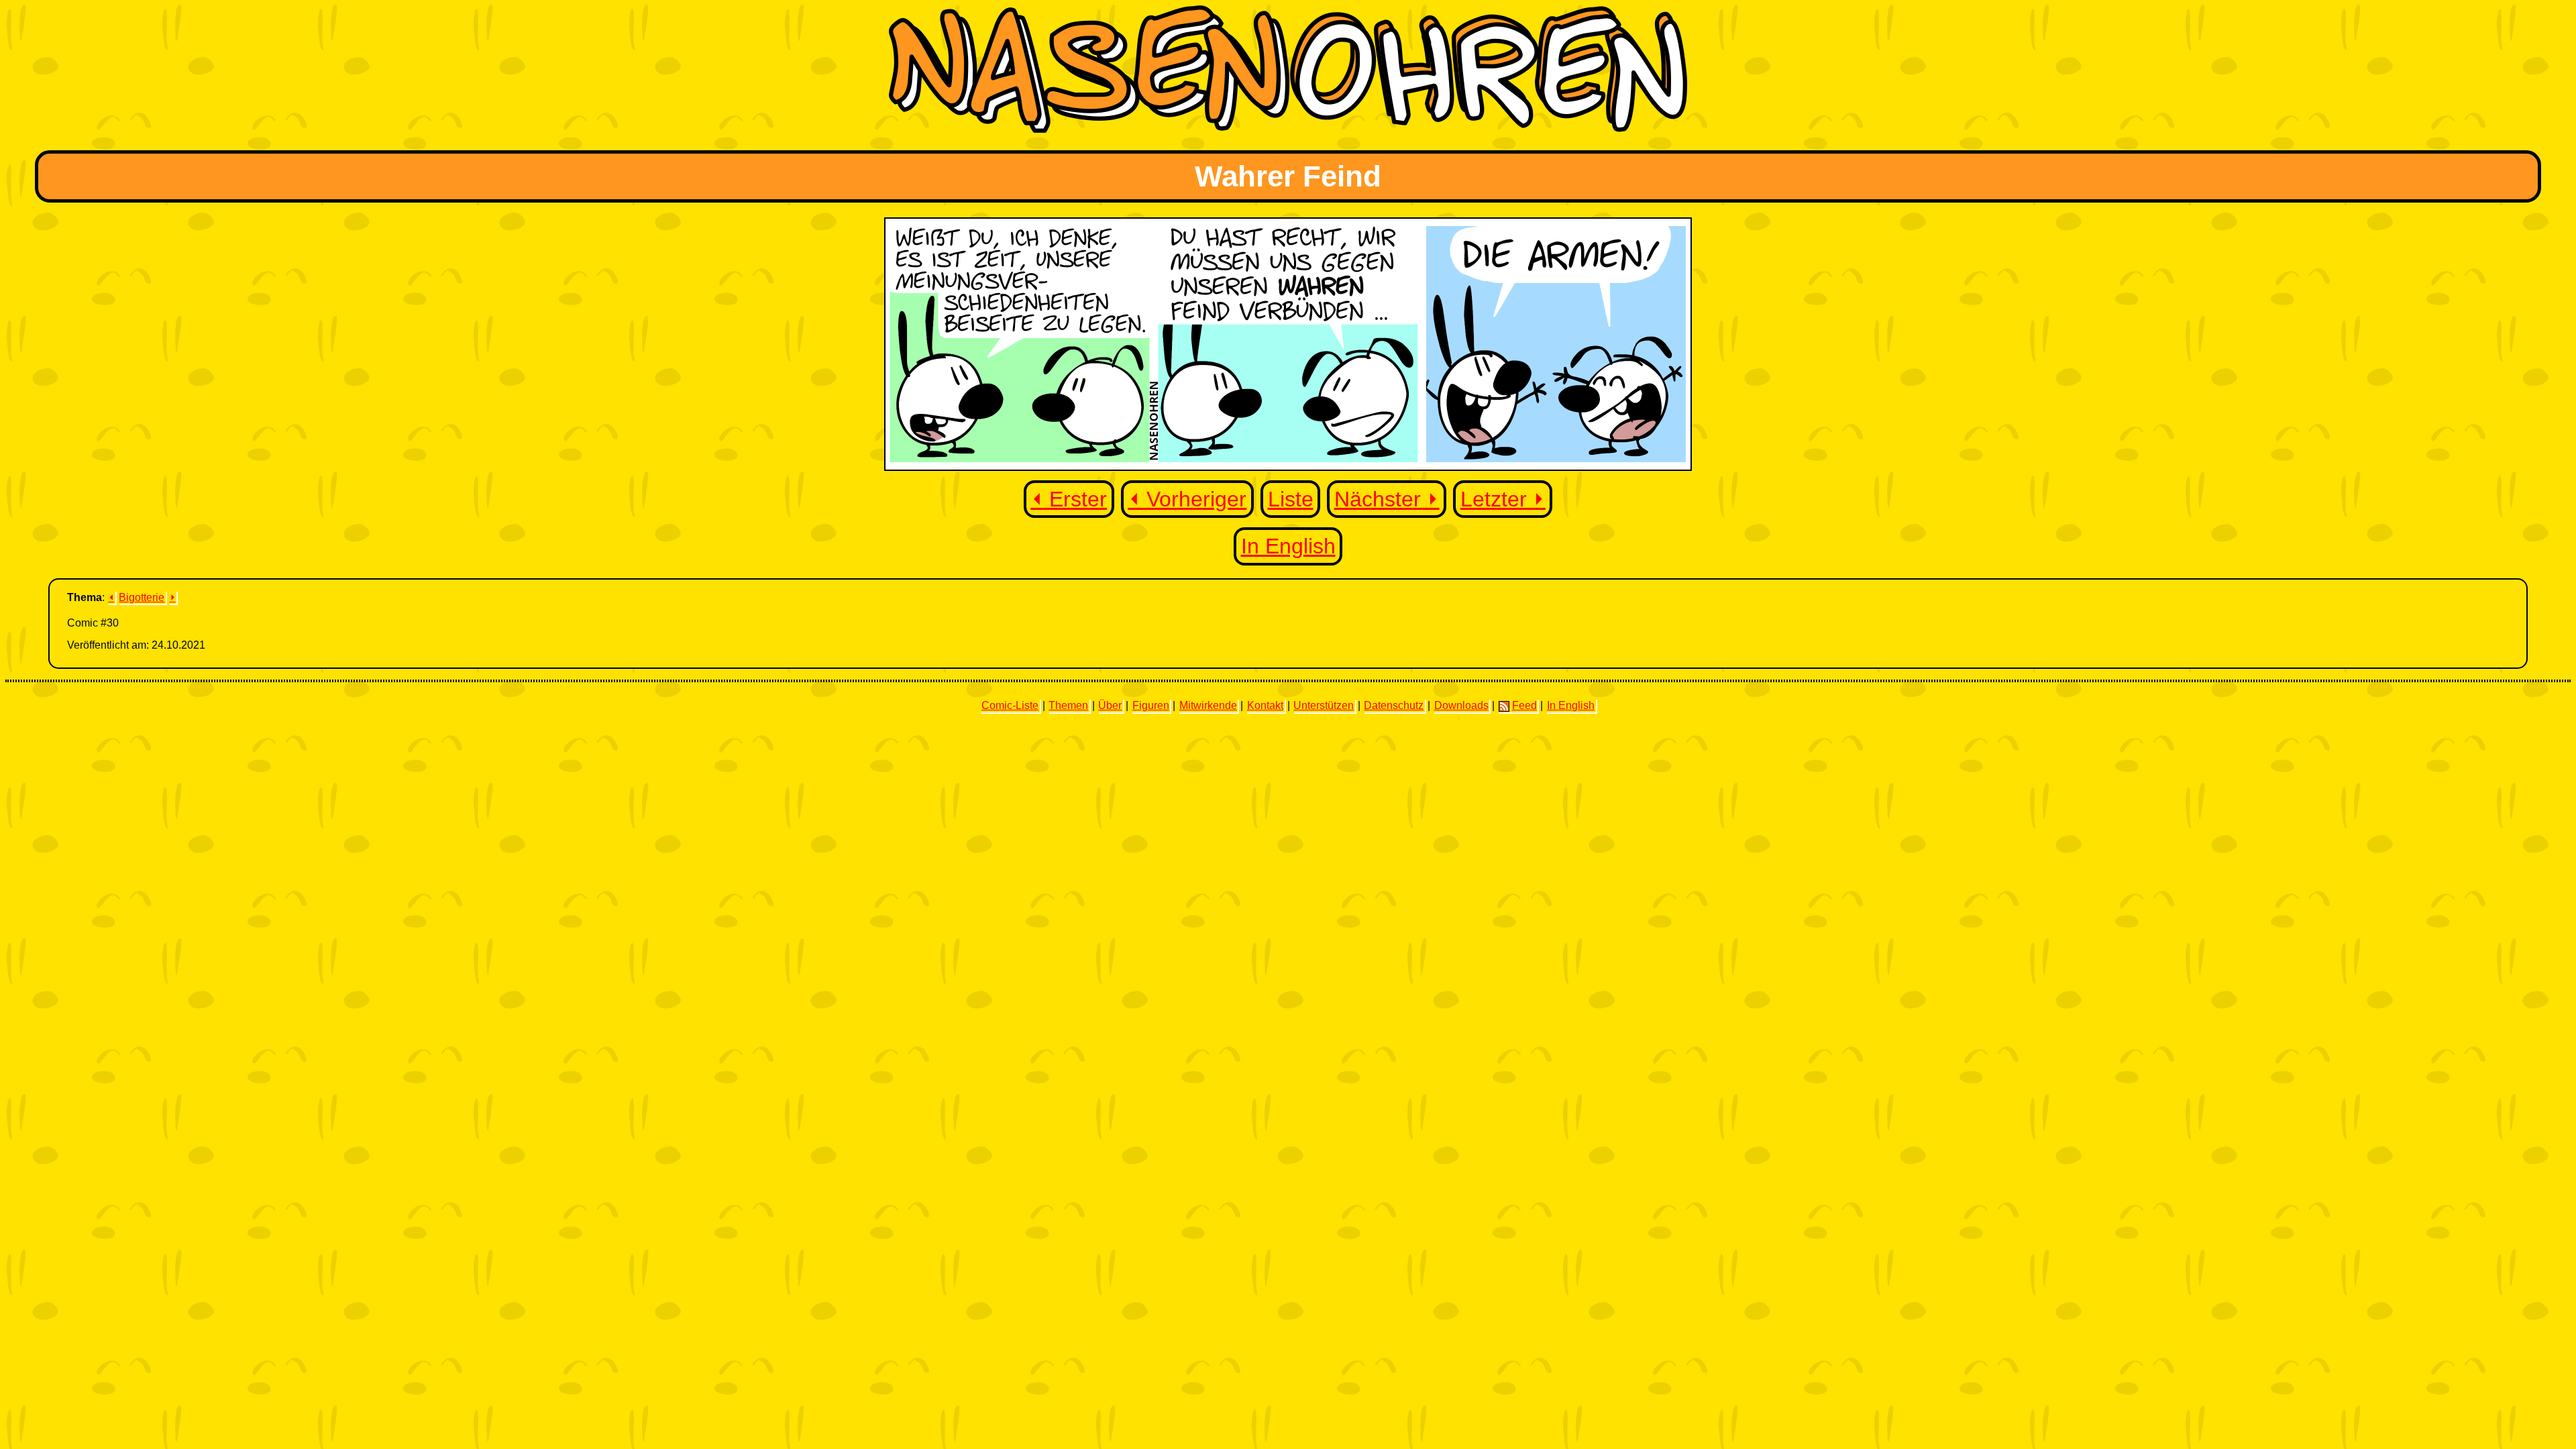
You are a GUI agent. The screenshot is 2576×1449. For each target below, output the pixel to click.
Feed (1524, 705)
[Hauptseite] (1288, 129)
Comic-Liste (1010, 705)
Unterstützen (1324, 705)
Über (1110, 705)
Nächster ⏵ (1387, 499)
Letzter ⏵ (1503, 499)
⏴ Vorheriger (1187, 499)
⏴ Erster (1069, 499)
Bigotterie (142, 597)
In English (1288, 546)
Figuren (1151, 705)
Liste (1291, 499)
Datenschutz (1394, 705)
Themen (1068, 705)
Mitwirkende (1208, 705)
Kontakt (1265, 705)
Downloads (1461, 705)
